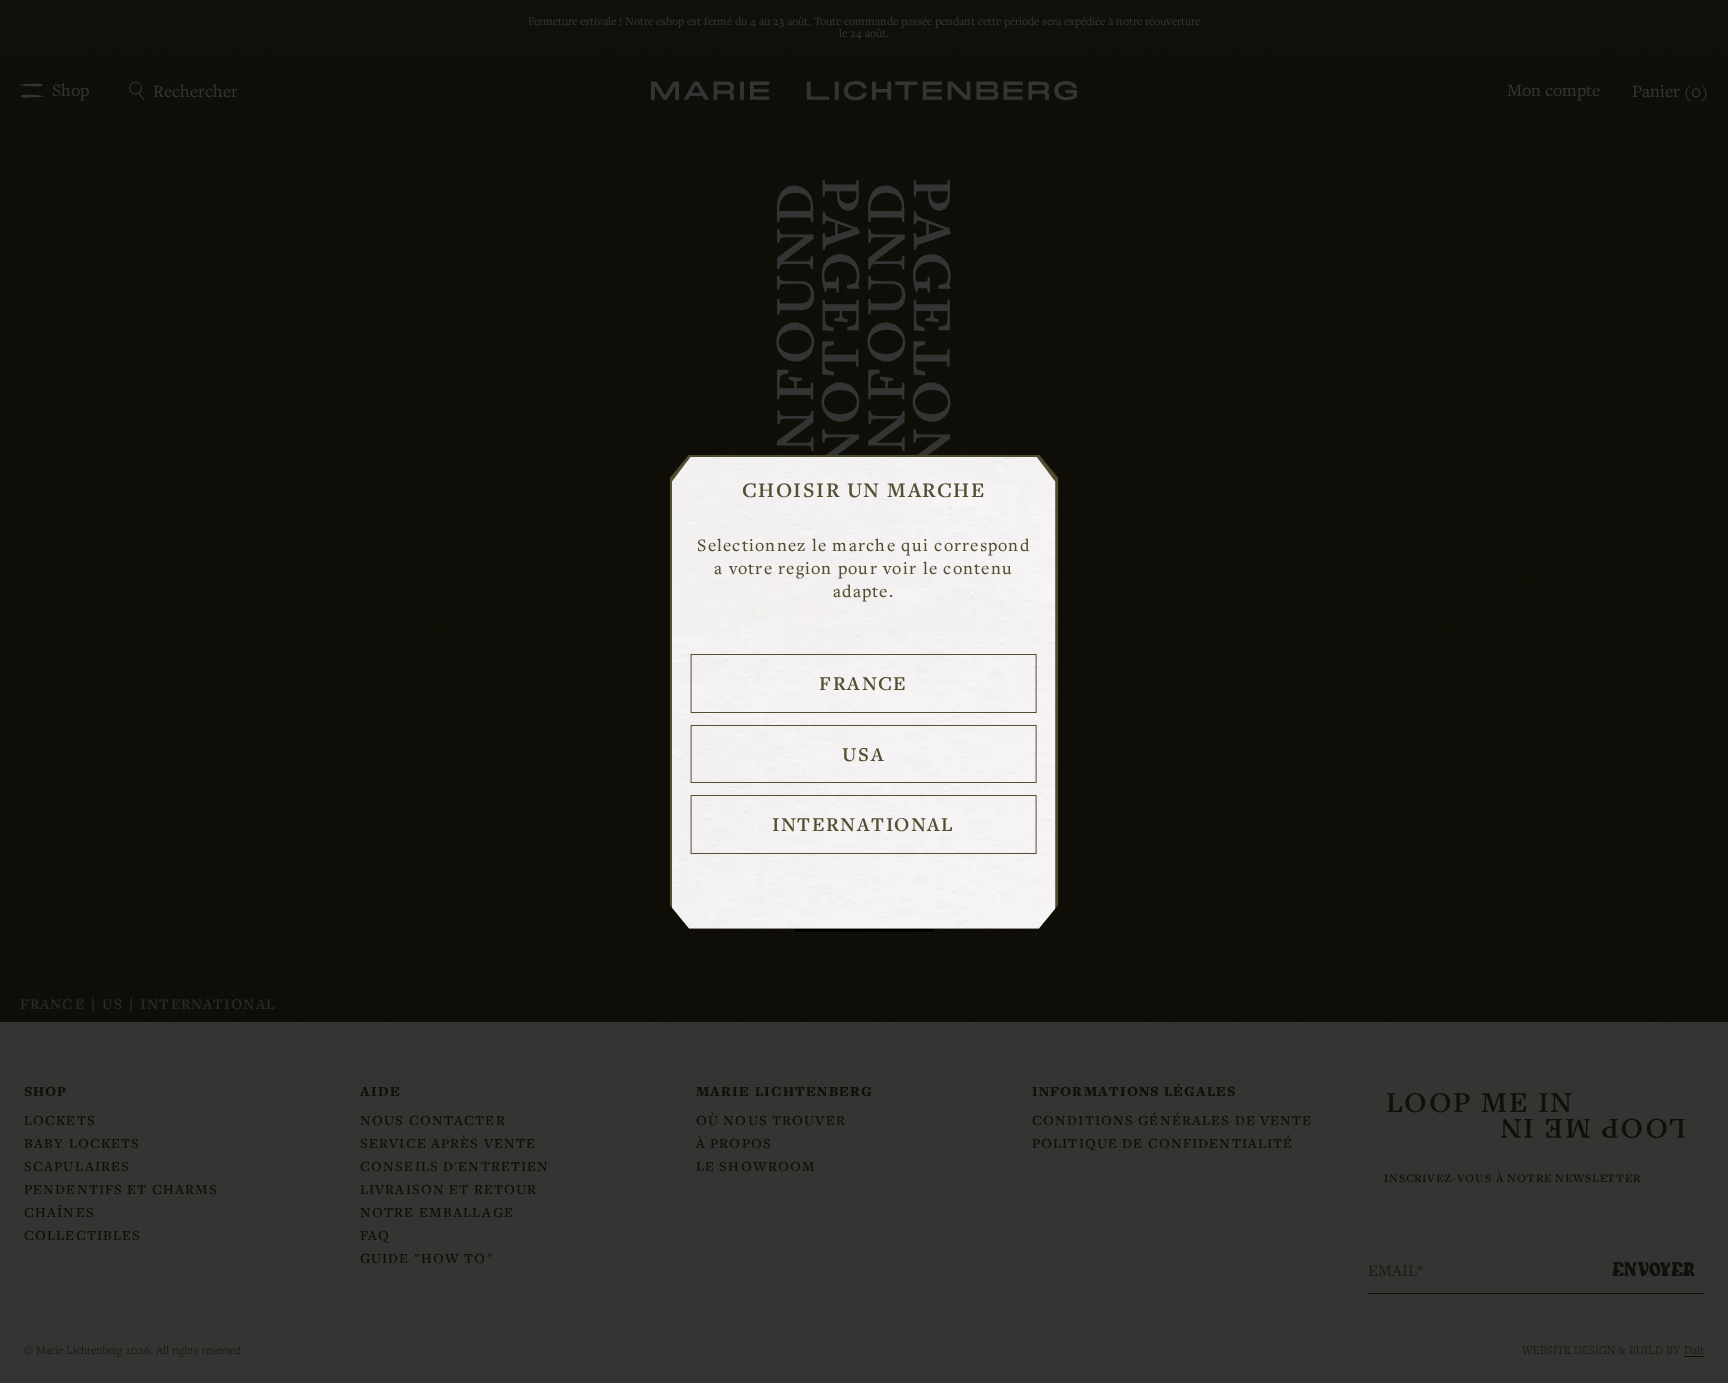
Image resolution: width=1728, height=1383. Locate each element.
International (863, 824)
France (863, 683)
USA (863, 754)
